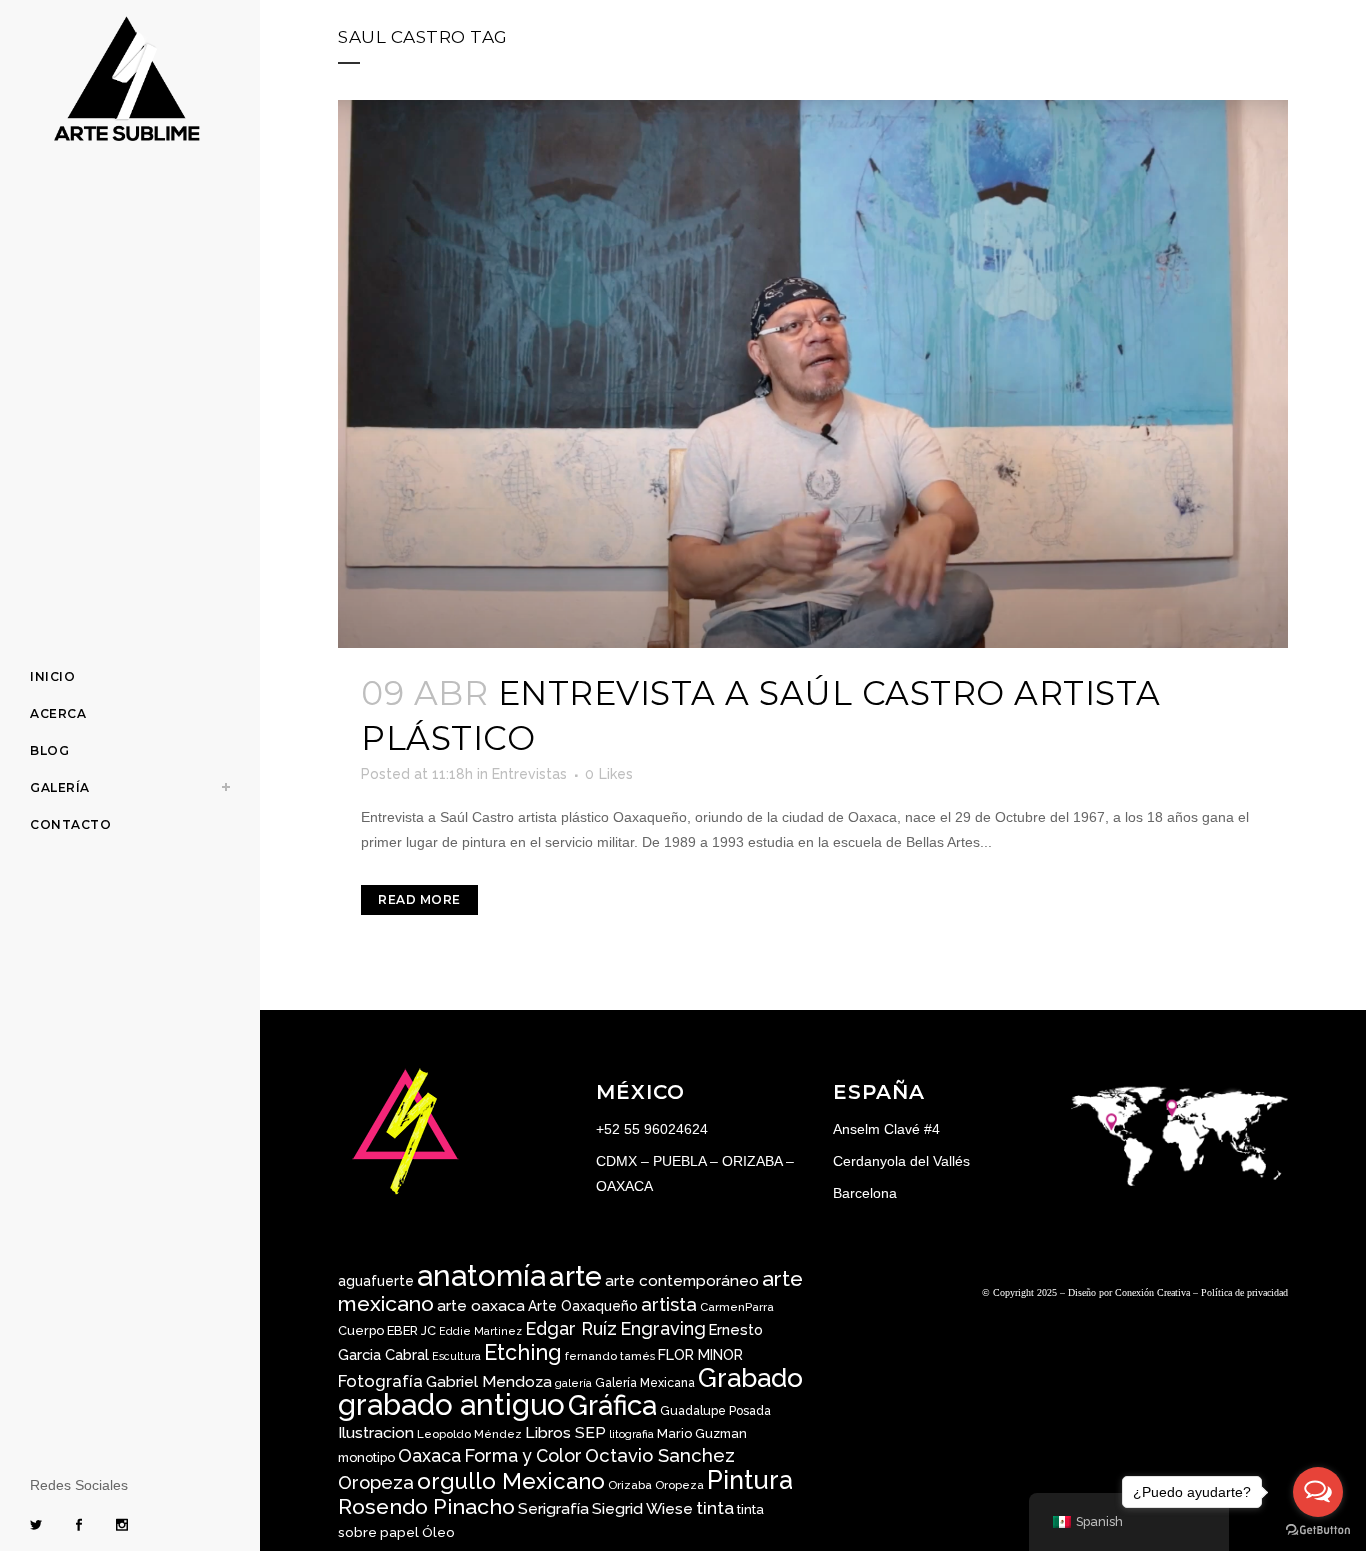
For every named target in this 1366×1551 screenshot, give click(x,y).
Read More (419, 899)
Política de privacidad (1244, 1292)
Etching (523, 1352)
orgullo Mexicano (511, 1481)
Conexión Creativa (1152, 1292)
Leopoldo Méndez (469, 1434)
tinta (715, 1508)
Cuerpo (361, 1330)
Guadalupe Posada (715, 1411)
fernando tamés (610, 1356)
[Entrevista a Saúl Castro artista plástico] (813, 374)
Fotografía (380, 1381)
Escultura (456, 1356)
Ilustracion (376, 1432)
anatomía (481, 1275)
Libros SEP (565, 1432)
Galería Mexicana (645, 1383)
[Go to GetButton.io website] (1318, 1530)
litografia (631, 1434)
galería (573, 1383)
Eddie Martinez (480, 1331)
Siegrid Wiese (642, 1508)
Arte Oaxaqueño (583, 1306)
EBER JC (411, 1330)
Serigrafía (553, 1508)
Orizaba (630, 1485)
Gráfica (612, 1405)
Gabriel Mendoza (489, 1381)
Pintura (750, 1480)
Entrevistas (529, 774)
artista (669, 1304)
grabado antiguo (451, 1404)
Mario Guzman (702, 1433)
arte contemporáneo (682, 1281)
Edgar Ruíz (571, 1328)
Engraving (663, 1328)
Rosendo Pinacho (426, 1506)
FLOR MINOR (700, 1354)
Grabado (750, 1377)
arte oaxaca (481, 1305)
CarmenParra (737, 1307)
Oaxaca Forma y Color (490, 1455)
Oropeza (679, 1485)
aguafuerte (376, 1281)
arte (575, 1276)
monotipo (366, 1457)
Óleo (438, 1532)
